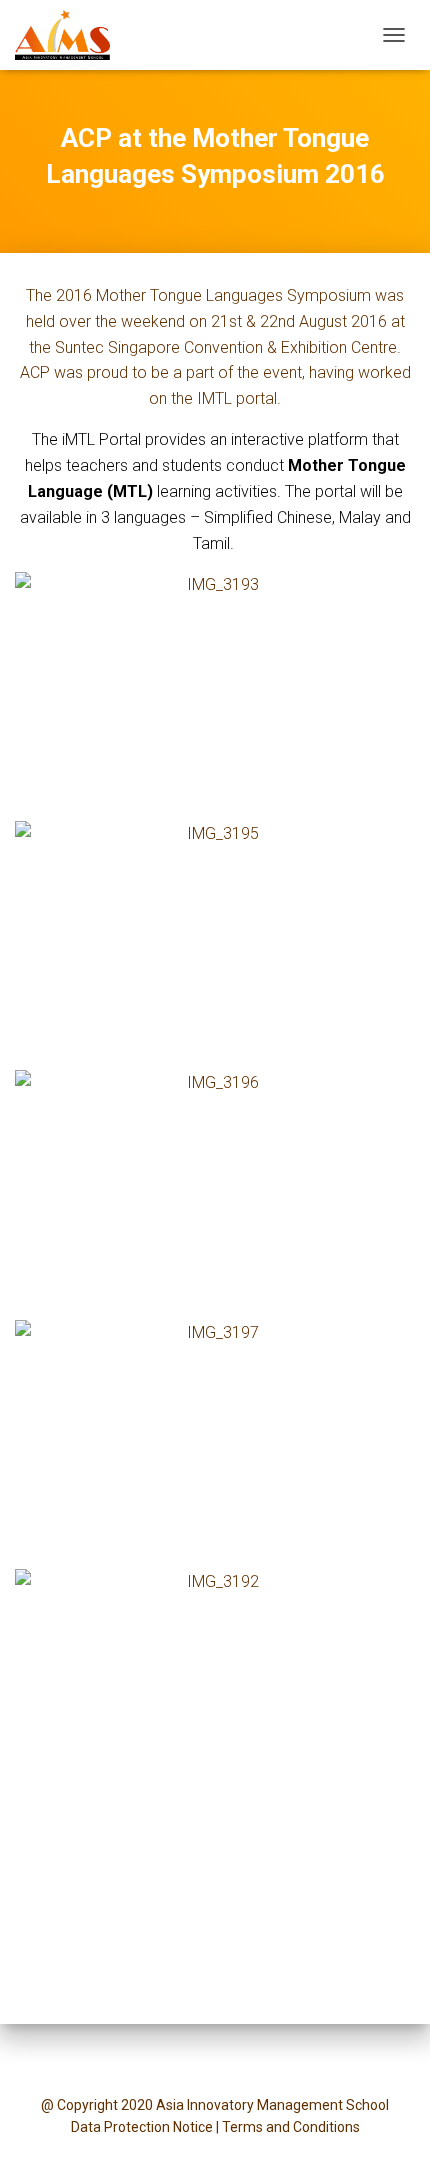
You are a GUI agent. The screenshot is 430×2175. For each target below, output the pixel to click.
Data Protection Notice (142, 2127)
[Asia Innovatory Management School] (70, 35)
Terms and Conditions (291, 2127)
